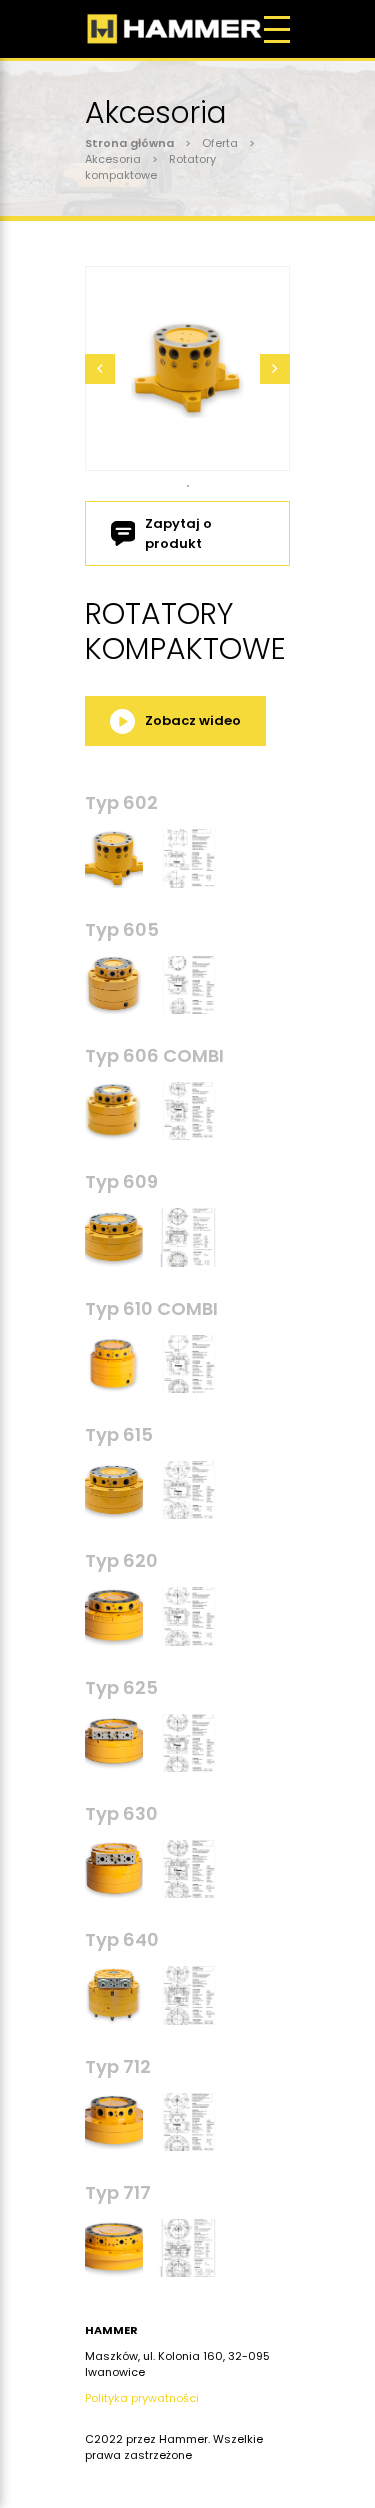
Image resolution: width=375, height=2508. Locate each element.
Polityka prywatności (142, 2398)
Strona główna (129, 143)
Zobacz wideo (193, 720)
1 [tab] (188, 486)
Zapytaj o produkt (178, 533)
